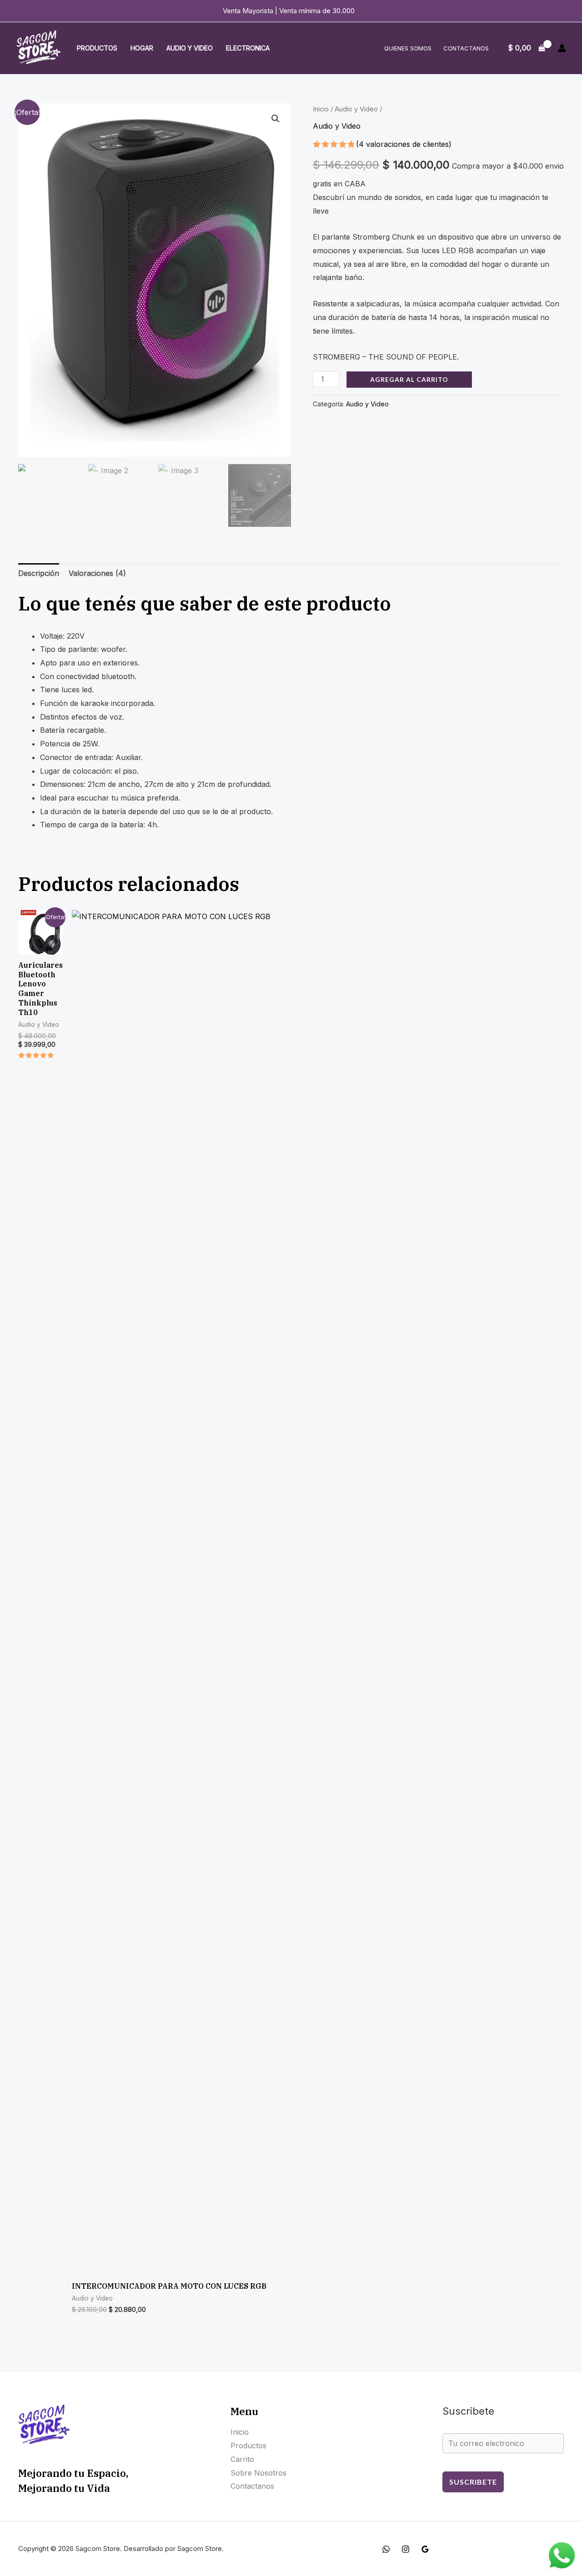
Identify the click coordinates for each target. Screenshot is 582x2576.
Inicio (321, 109)
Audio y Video (190, 48)
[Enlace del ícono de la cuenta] (562, 48)
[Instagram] (406, 2549)
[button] (276, 119)
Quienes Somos (408, 48)
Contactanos (466, 48)
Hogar (142, 48)
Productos (97, 48)
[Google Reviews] (425, 2549)
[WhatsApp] (386, 2549)
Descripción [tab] (39, 573)
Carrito (242, 2459)
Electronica (248, 48)
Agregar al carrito (409, 379)
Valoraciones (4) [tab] (97, 573)
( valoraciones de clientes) (404, 144)
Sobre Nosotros (258, 2473)
